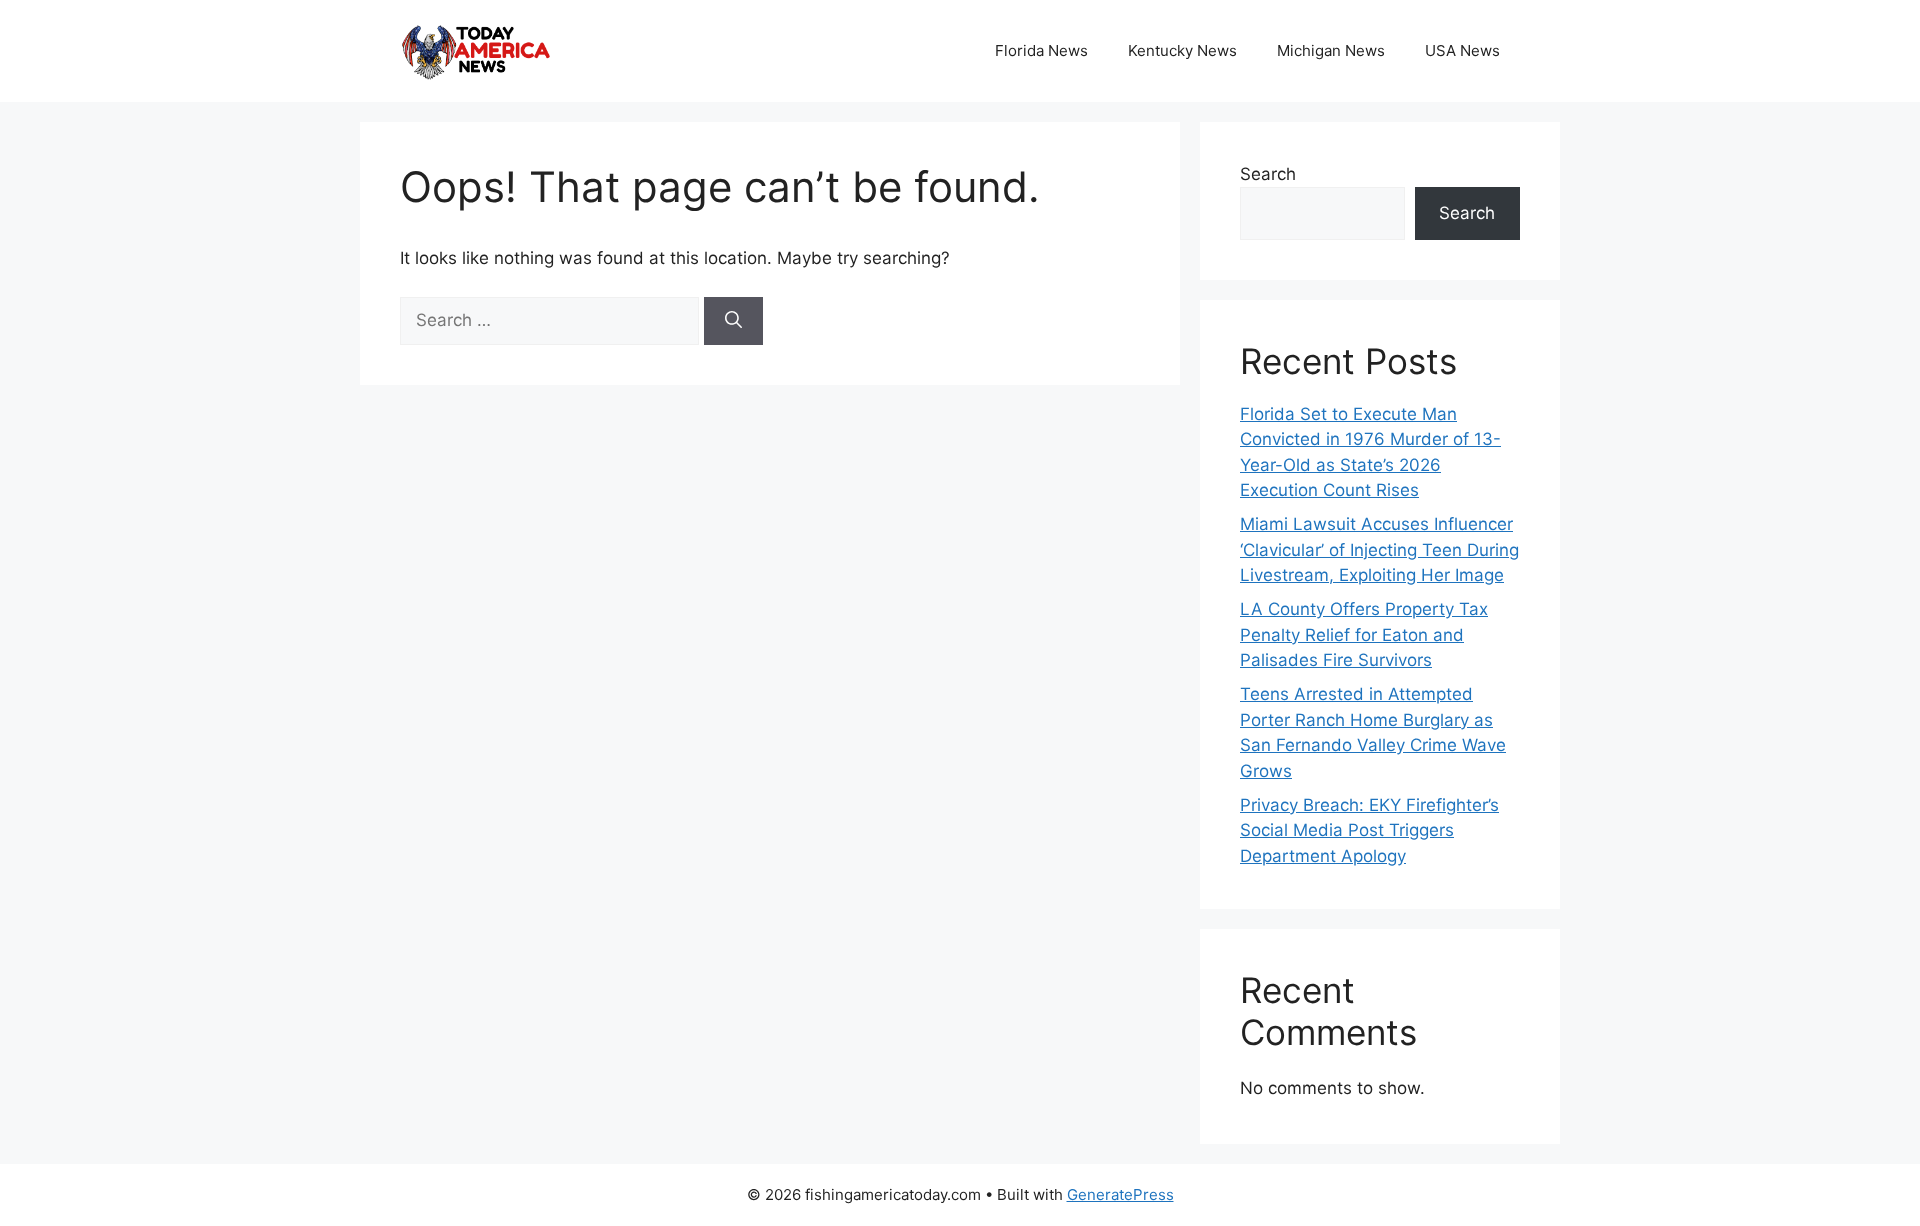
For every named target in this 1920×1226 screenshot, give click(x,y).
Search (1268, 174)
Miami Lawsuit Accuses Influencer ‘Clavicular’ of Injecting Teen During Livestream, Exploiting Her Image (1379, 549)
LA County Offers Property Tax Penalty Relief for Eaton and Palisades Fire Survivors (1364, 634)
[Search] (733, 321)
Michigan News (1331, 50)
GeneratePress (1120, 1194)
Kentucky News (1182, 50)
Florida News (1041, 50)
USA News (1462, 50)
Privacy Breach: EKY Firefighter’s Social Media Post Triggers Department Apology (1369, 830)
